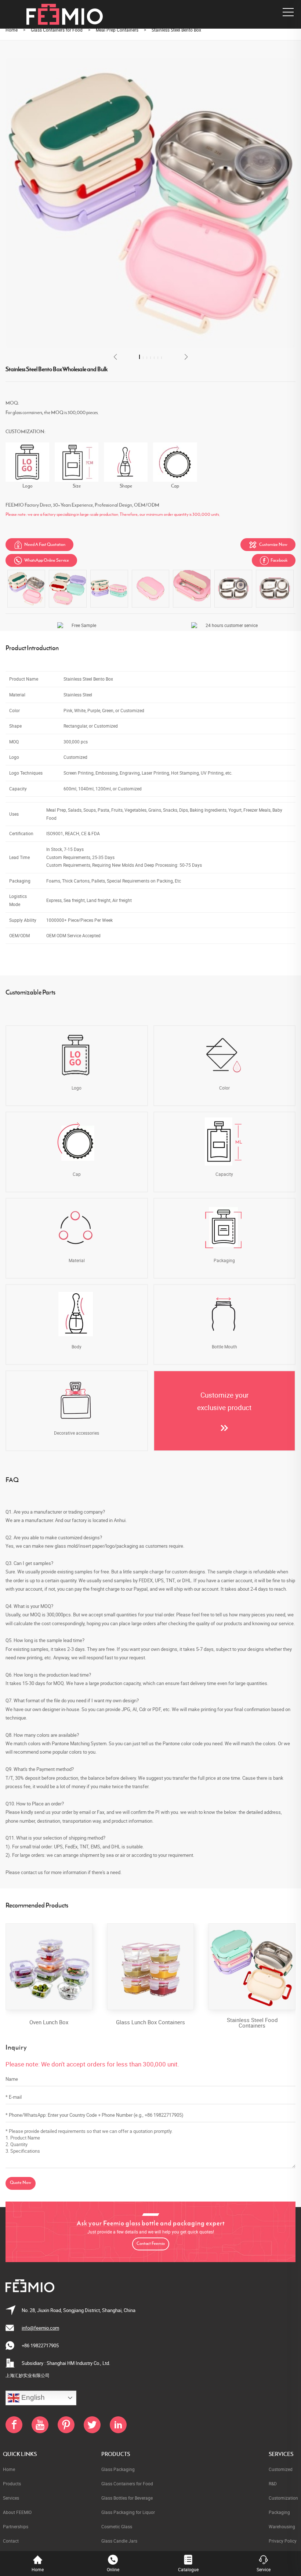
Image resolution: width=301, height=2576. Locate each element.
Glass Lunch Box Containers (49, 2022)
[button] (115, 357)
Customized (281, 2469)
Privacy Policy (283, 2541)
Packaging (279, 2512)
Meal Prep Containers (117, 30)
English (32, 2397)
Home (12, 30)
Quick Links (20, 2454)
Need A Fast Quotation (39, 545)
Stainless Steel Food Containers (150, 2023)
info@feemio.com (40, 2328)
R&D (273, 2483)
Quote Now (21, 2183)
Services (281, 2454)
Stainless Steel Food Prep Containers (252, 2023)
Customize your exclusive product (224, 1401)
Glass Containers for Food (57, 30)
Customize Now (268, 545)
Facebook (274, 561)
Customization (283, 2498)
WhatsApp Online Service (41, 561)
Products (116, 2454)
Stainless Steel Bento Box (176, 30)
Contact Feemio (151, 2244)
